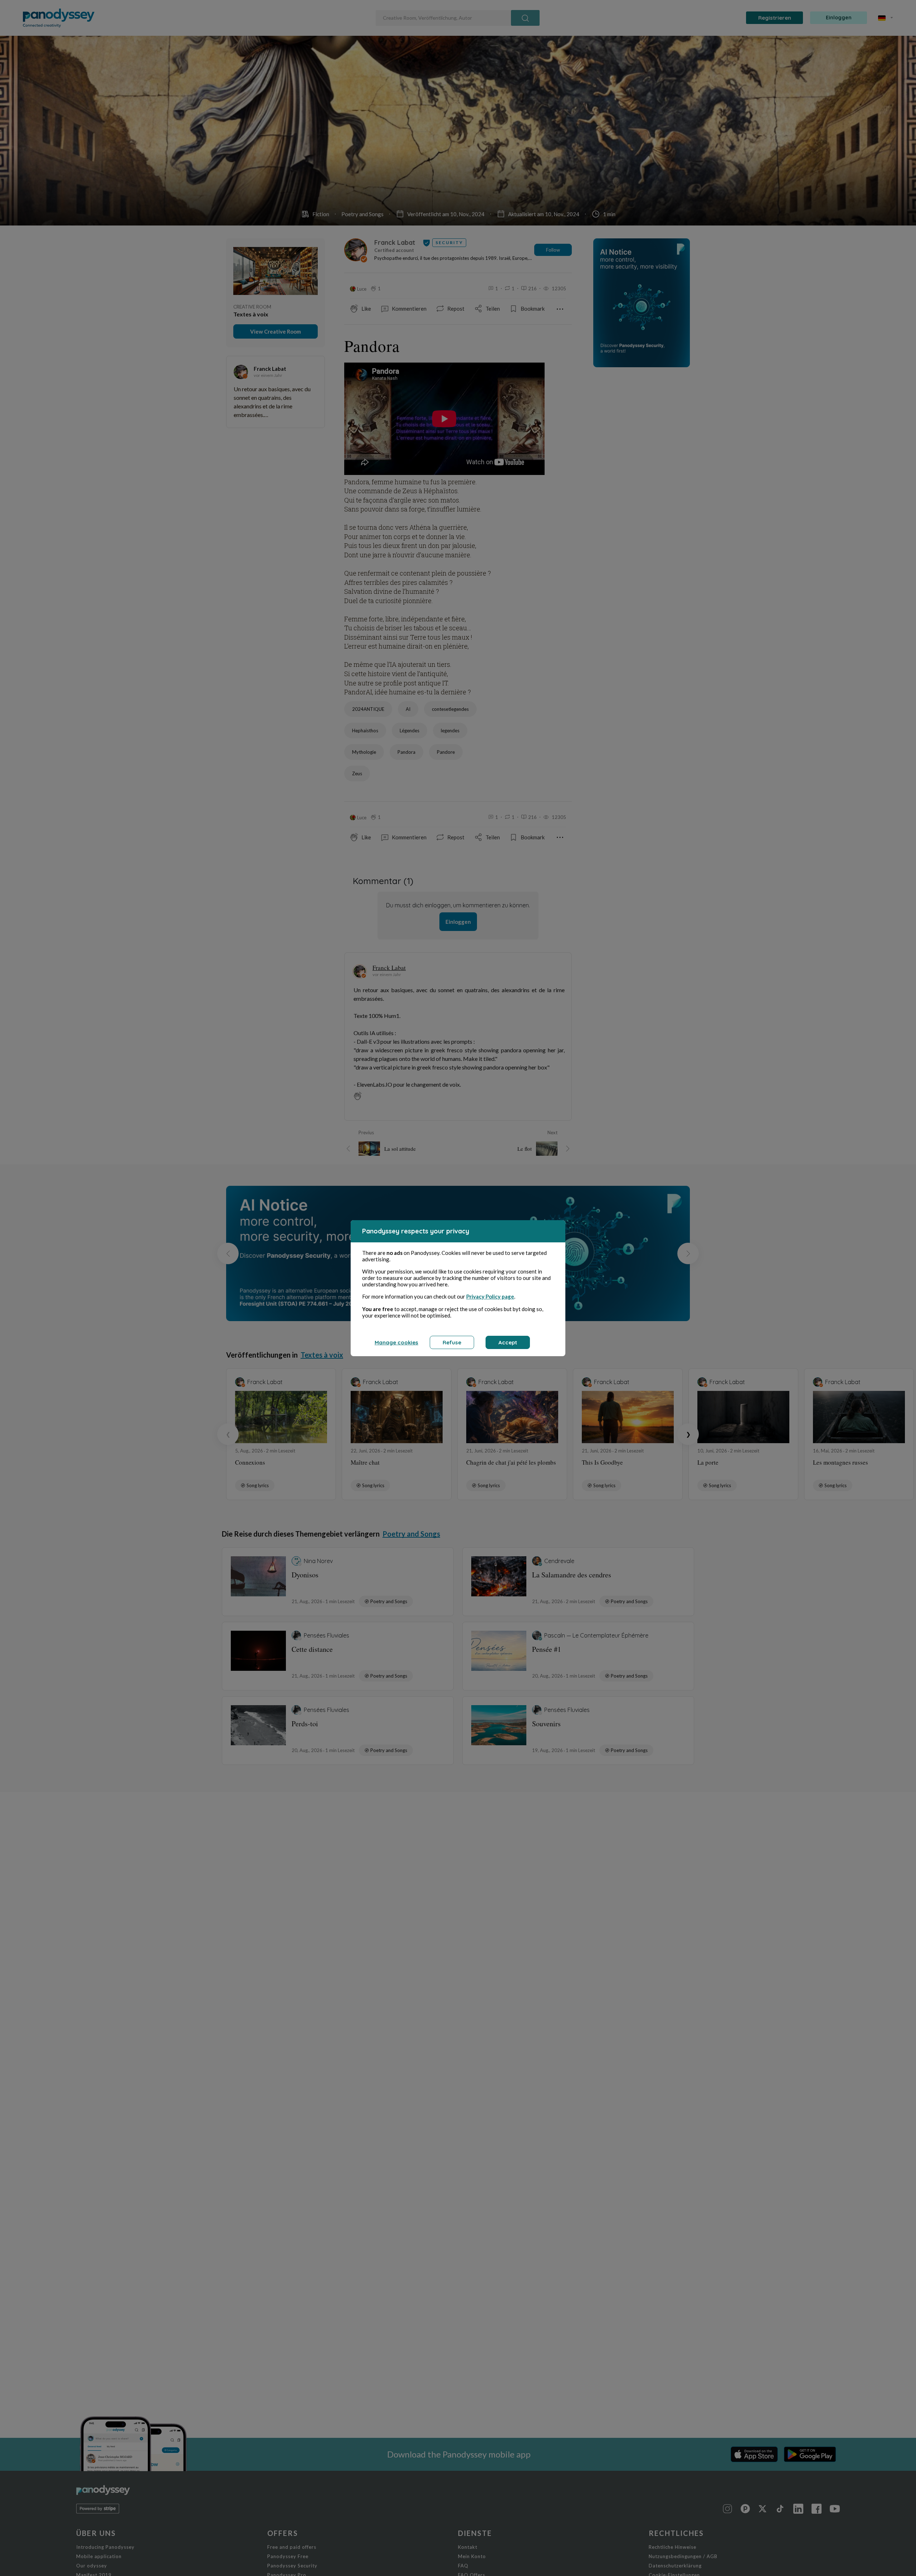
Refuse (452, 1342)
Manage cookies (396, 1342)
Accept (508, 1342)
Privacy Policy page (490, 1296)
